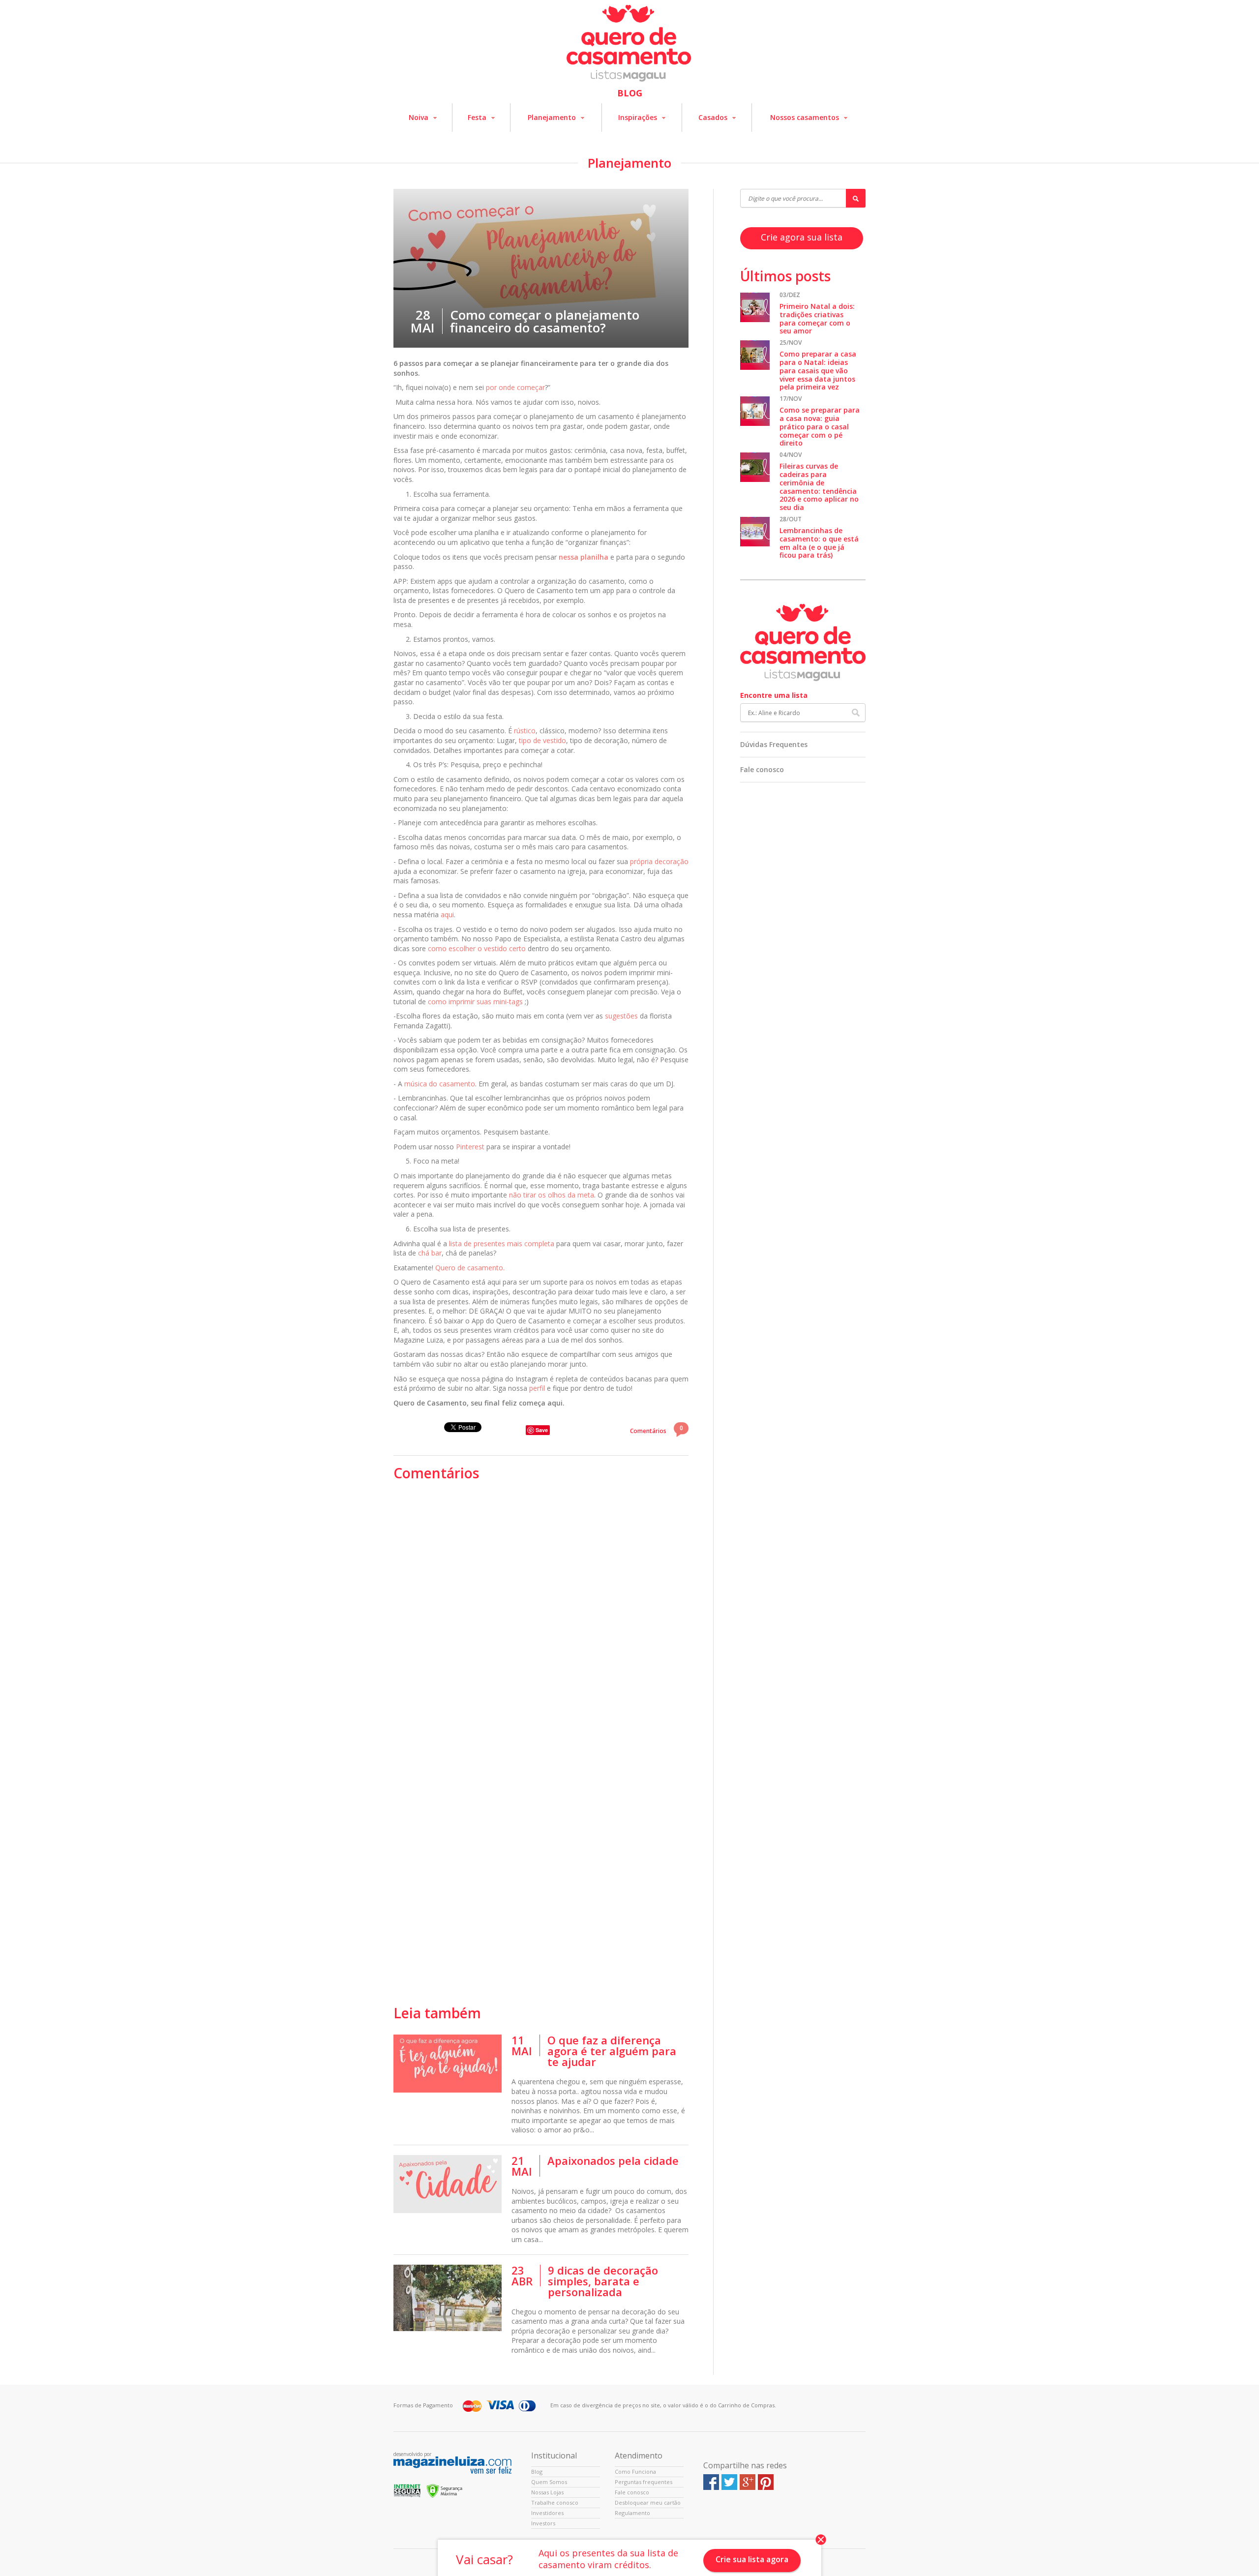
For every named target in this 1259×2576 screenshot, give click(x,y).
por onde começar (515, 387)
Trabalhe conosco (555, 2502)
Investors (543, 2523)
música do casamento (440, 1084)
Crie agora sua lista (802, 237)
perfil (537, 1388)
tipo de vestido (542, 740)
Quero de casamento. (470, 1268)
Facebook (711, 2482)
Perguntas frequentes (644, 2482)
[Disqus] (541, 1613)
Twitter (729, 2482)
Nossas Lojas (547, 2492)
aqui (447, 914)
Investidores (547, 2513)
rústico (525, 731)
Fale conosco (762, 769)
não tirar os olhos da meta (552, 1195)
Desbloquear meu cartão (648, 2502)
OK (856, 713)
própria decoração (659, 861)
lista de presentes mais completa (502, 1243)
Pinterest (470, 1147)
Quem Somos (549, 2482)
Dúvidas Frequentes (774, 744)
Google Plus (748, 2482)
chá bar (430, 1253)
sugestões (621, 1016)
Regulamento (632, 2513)
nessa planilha (584, 557)
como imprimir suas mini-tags (475, 1002)
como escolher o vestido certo (477, 948)
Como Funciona (635, 2471)
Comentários (657, 1429)
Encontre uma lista (774, 695)
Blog (537, 2471)
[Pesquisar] (856, 198)
